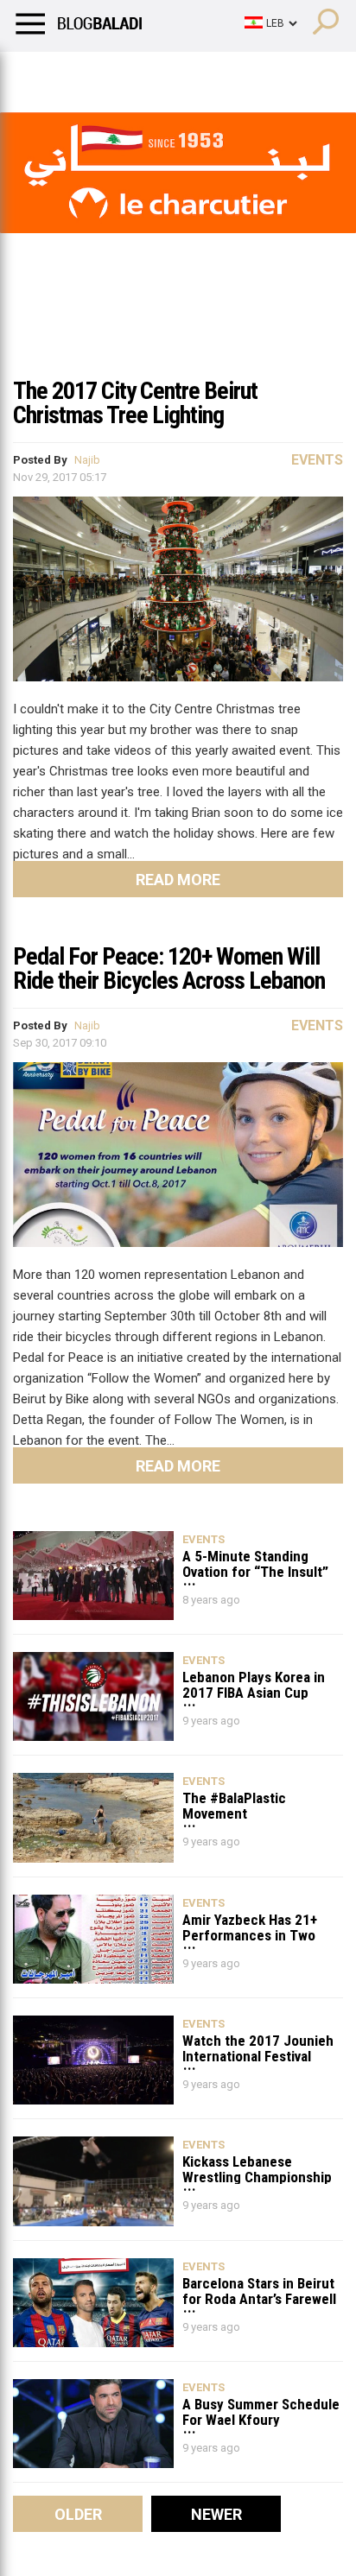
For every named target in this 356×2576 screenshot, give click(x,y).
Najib (87, 460)
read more (178, 880)
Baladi (236, 73)
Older (78, 2514)
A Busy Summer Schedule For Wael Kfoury (261, 2411)
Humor (112, 73)
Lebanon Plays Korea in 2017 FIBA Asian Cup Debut (254, 1684)
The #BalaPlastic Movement (234, 1805)
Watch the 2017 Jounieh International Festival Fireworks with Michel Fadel (258, 2048)
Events (317, 460)
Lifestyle (39, 73)
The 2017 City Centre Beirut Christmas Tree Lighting (135, 403)
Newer (216, 2514)
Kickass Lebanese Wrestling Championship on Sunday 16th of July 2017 (257, 2169)
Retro (174, 73)
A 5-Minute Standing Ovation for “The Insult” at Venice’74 (255, 1563)
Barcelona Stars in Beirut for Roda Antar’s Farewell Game (259, 2291)
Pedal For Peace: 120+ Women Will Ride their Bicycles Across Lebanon (169, 968)
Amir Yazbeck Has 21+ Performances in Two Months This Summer (250, 1927)
